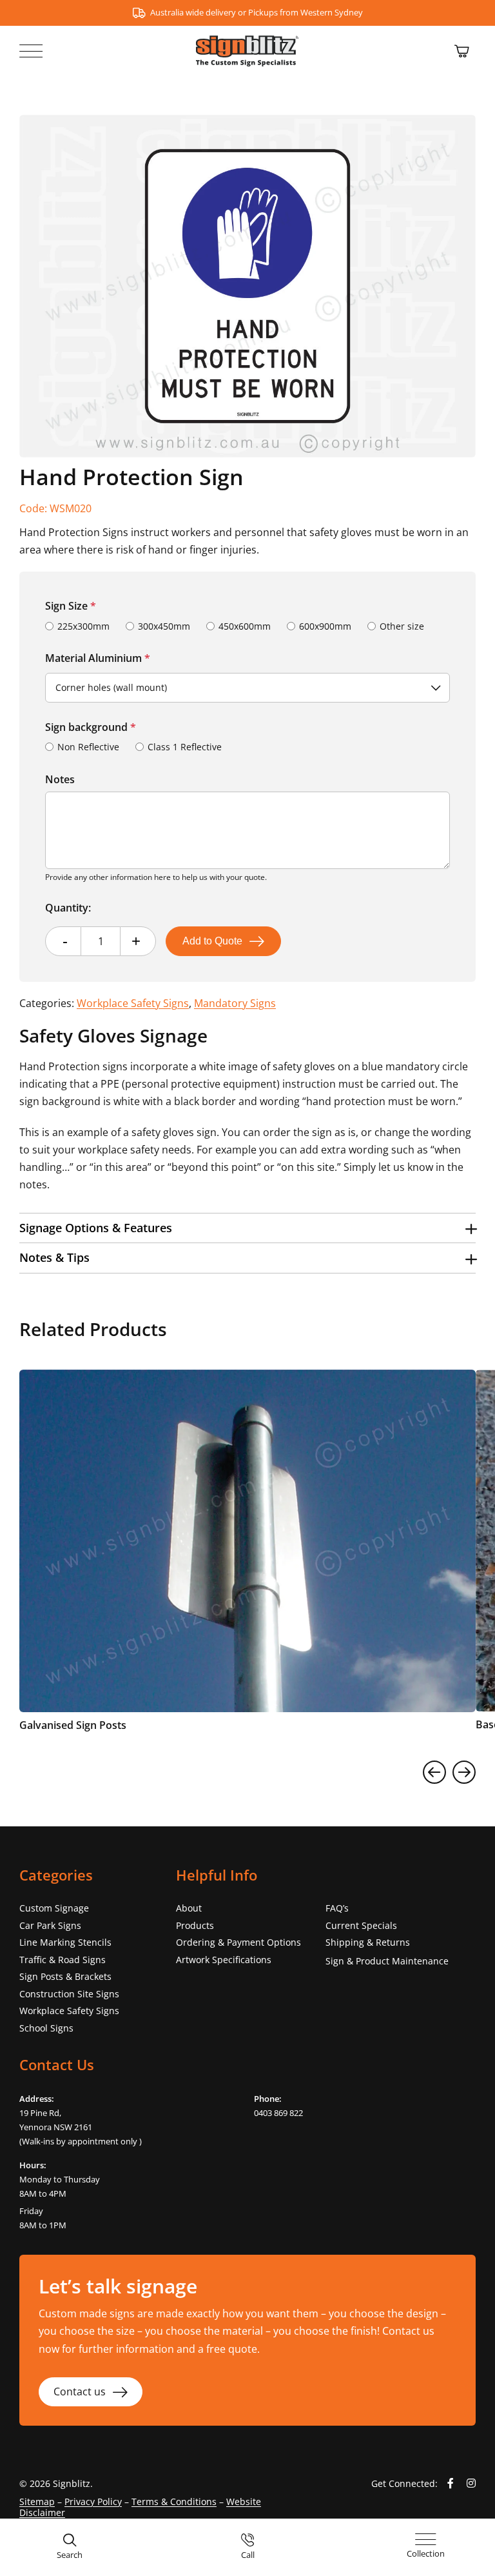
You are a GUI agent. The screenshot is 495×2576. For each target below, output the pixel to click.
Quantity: (68, 908)
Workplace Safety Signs (133, 1003)
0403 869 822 (278, 2113)
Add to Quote (212, 941)
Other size (402, 626)
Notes (60, 779)
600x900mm (325, 626)
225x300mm (83, 626)
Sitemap (37, 2501)
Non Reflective (88, 747)
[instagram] (471, 2483)
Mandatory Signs (235, 1003)
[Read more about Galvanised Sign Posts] (247, 1555)
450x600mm (245, 626)
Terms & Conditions (174, 2501)
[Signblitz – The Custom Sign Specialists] (247, 41)
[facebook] (451, 2483)
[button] (247, 1228)
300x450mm (164, 626)
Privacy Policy (93, 2501)
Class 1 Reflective (185, 747)
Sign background (91, 727)
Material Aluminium (98, 658)
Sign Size (71, 606)
